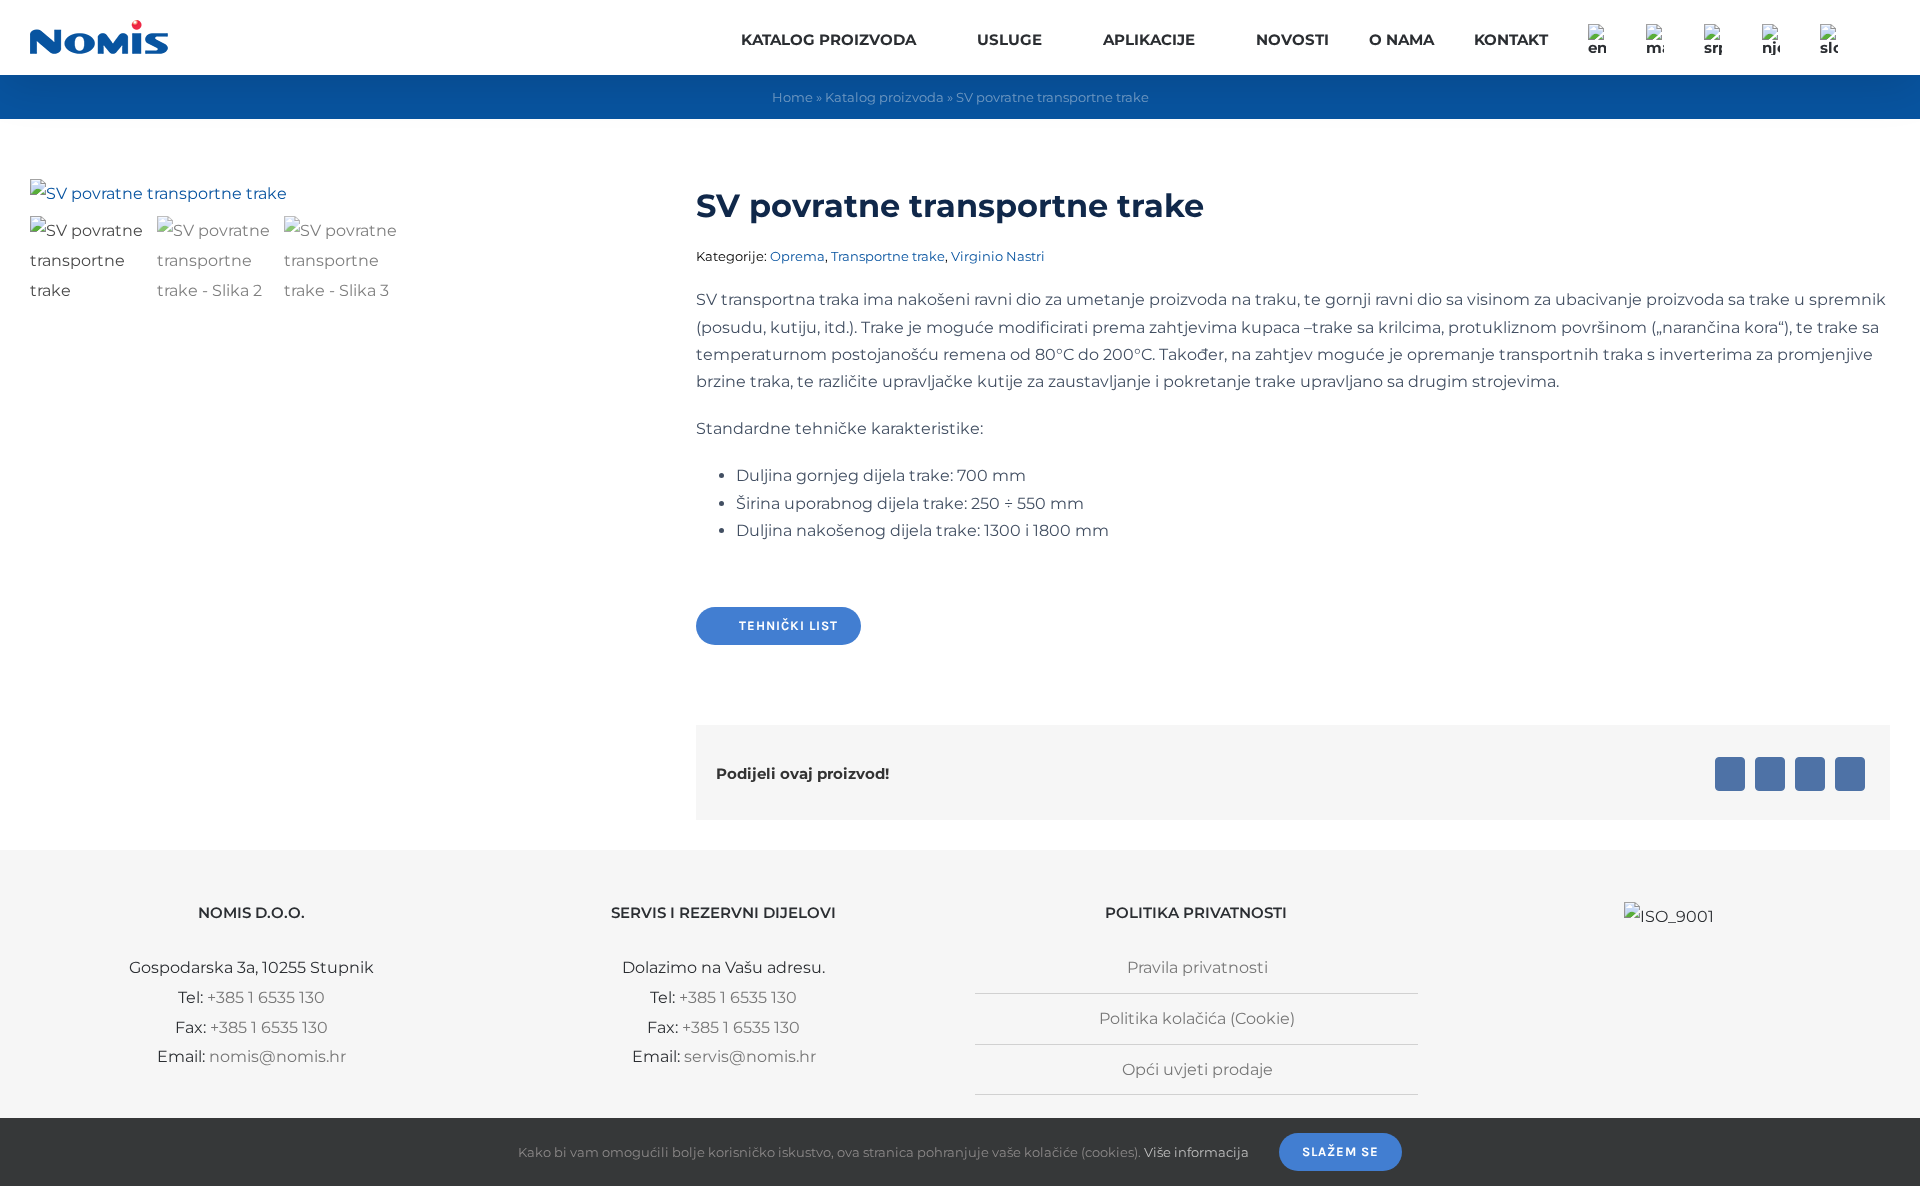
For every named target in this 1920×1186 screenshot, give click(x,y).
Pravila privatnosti (1197, 967)
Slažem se (1340, 1151)
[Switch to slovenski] (1829, 37)
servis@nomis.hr (750, 1056)
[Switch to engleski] (1597, 37)
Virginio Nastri (998, 256)
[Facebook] (1730, 774)
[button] (1884, 37)
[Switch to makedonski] (1655, 37)
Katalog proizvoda (884, 97)
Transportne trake (888, 256)
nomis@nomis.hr (277, 1056)
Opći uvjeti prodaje (1197, 1069)
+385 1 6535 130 (266, 997)
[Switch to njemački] (1771, 37)
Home (792, 97)
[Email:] (1850, 774)
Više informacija (1196, 1152)
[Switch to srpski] (1713, 37)
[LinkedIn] (1770, 774)
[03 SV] (280, 194)
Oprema (797, 256)
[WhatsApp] (1810, 774)
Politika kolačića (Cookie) (1197, 1018)
